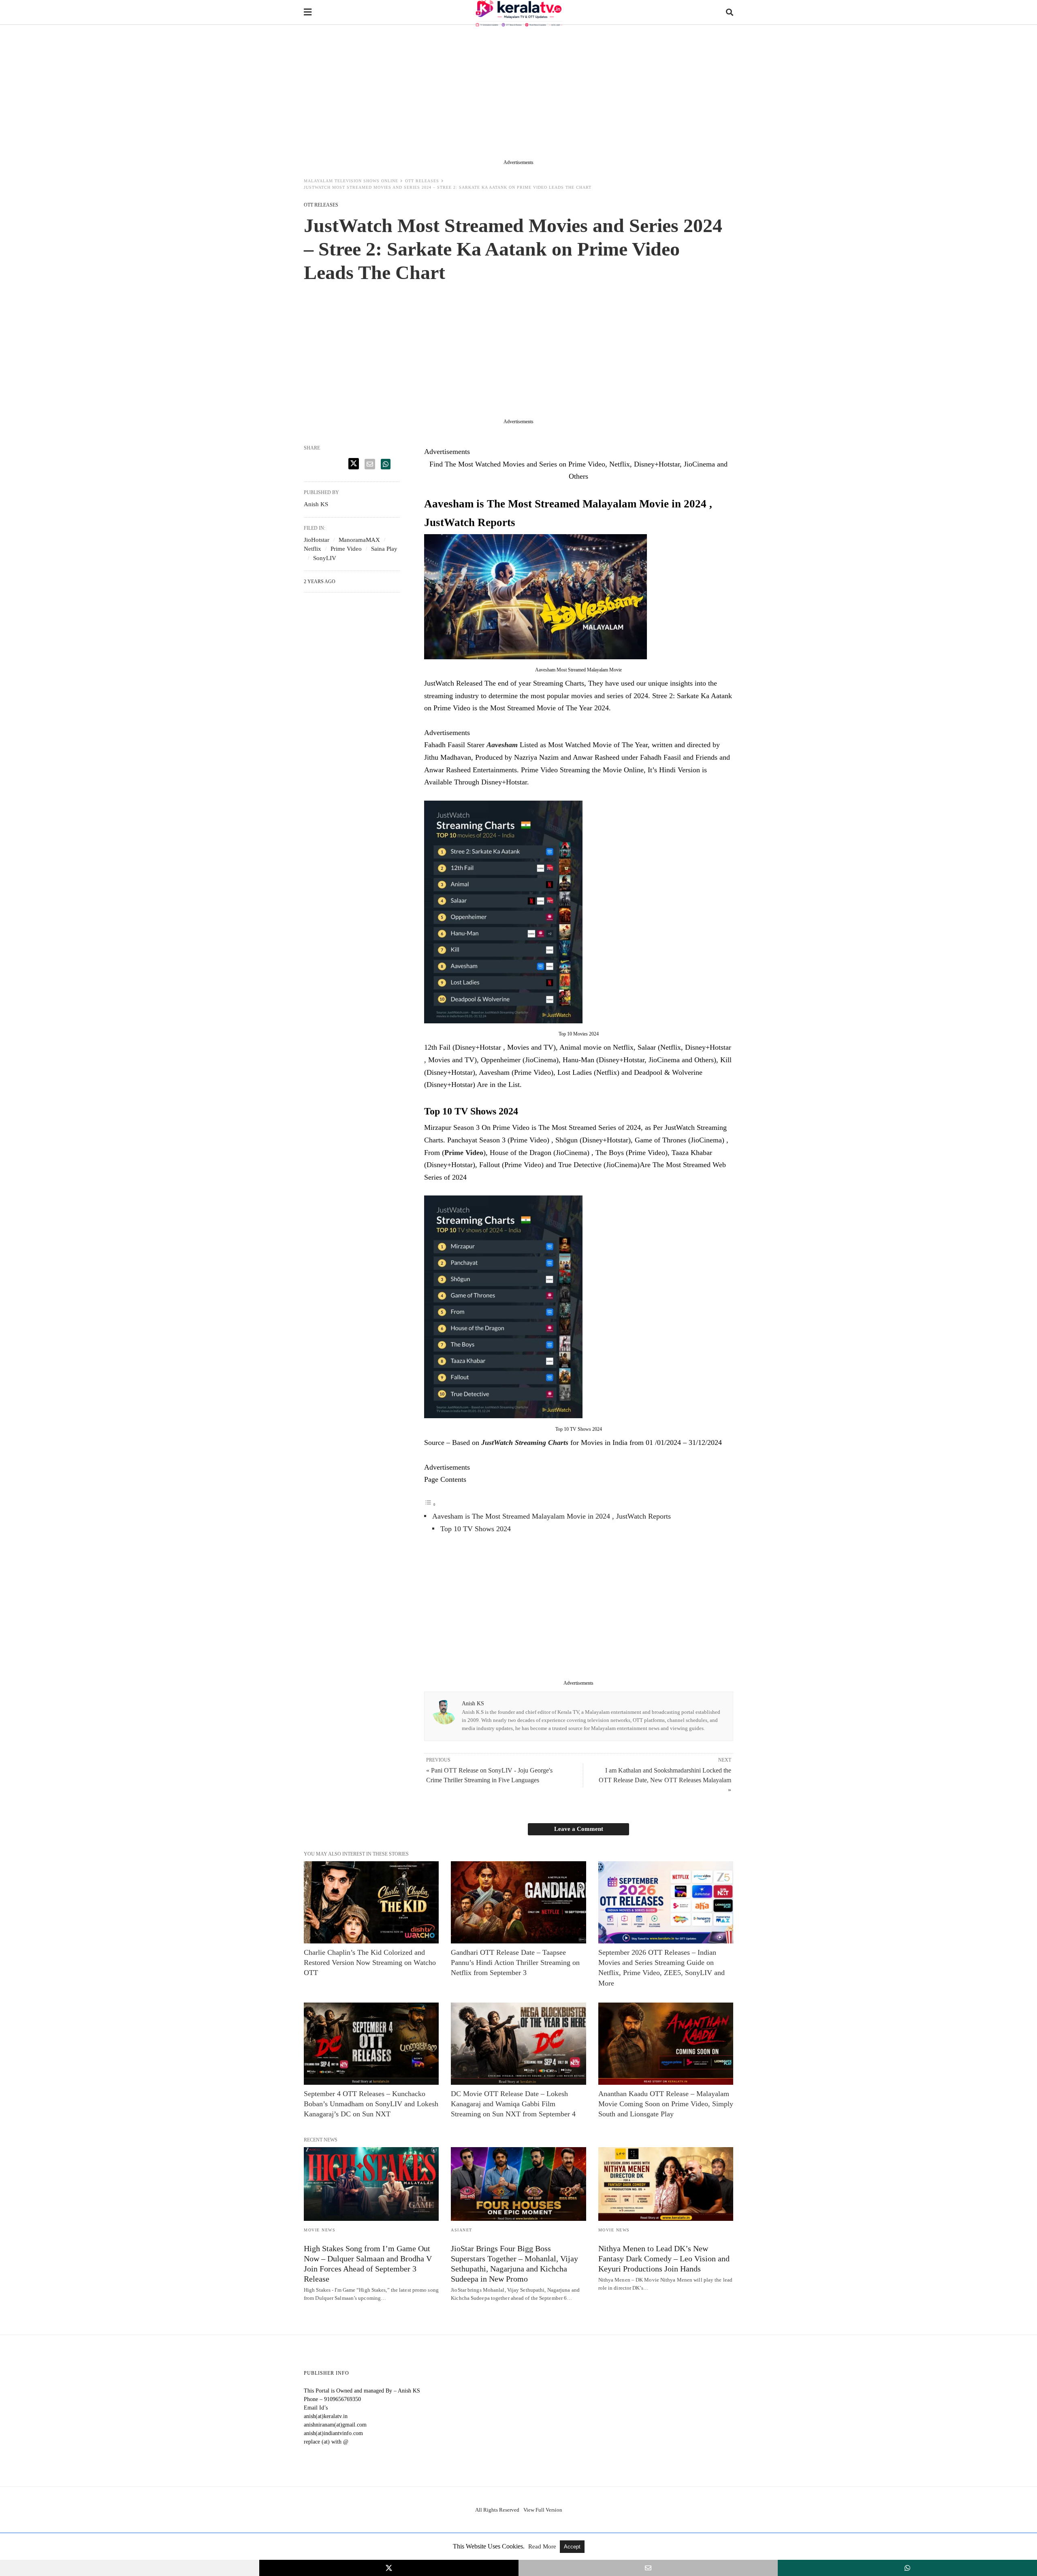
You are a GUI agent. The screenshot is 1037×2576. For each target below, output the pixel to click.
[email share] (370, 464)
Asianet (462, 2230)
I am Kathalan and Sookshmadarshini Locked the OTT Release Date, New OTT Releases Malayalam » (665, 1780)
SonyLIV (325, 558)
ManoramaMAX (359, 540)
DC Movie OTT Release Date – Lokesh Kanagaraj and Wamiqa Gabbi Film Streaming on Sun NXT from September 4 (513, 2104)
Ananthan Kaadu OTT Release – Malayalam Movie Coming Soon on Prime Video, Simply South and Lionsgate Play (666, 2104)
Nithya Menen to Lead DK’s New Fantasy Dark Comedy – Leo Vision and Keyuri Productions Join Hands (664, 2259)
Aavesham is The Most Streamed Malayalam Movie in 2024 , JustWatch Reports (552, 1516)
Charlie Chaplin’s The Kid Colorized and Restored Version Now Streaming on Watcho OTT (370, 1962)
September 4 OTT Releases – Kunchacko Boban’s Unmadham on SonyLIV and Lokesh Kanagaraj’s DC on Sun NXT (371, 2104)
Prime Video (464, 1153)
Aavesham (503, 745)
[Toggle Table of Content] (430, 1504)
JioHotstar (317, 540)
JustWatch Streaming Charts (525, 1442)
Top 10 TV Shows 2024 (476, 1529)
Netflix (313, 549)
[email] (648, 2568)
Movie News (320, 2230)
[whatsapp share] (386, 464)
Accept (572, 2547)
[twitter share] (354, 464)
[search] (730, 12)
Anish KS (473, 1703)
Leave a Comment (579, 1829)
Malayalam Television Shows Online (351, 181)
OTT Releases (422, 181)
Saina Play (384, 549)
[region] (518, 94)
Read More (543, 2546)
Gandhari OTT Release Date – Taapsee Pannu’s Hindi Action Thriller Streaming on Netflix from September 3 (515, 1962)
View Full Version (543, 2510)
